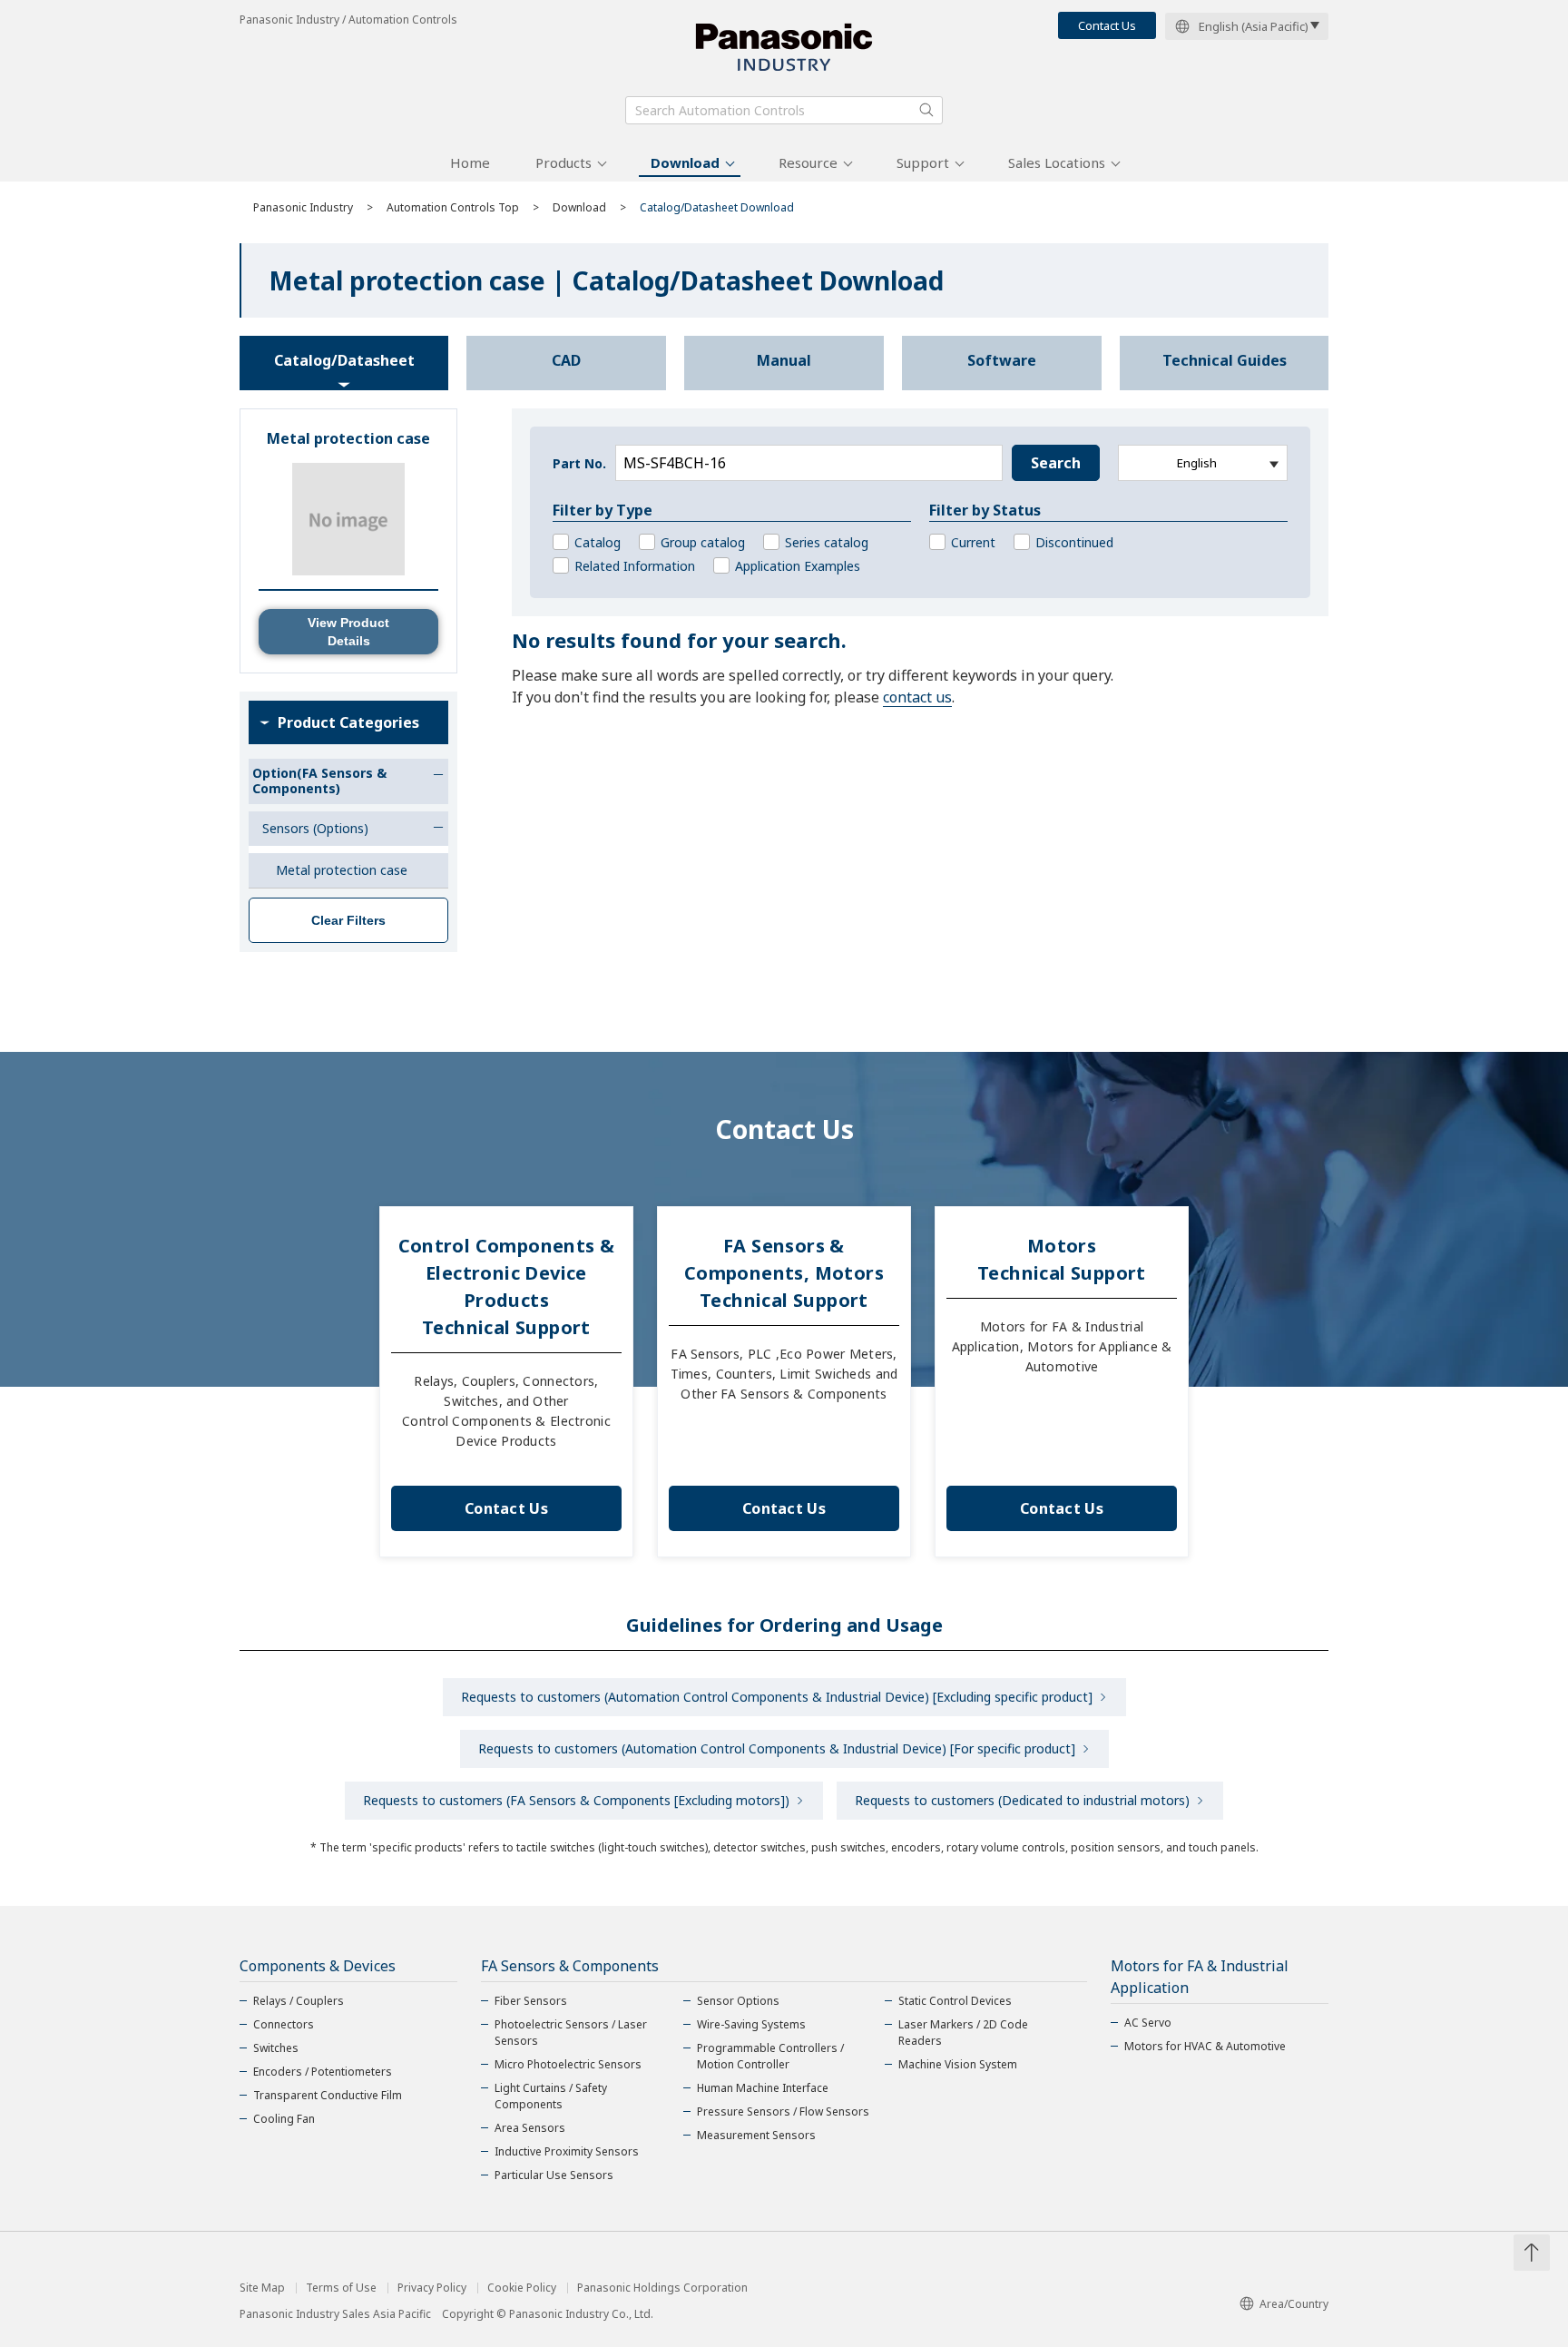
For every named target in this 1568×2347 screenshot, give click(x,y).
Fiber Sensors (531, 2001)
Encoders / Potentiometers (323, 2072)
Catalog (598, 542)
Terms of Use (341, 2288)
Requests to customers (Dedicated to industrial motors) (1022, 1800)
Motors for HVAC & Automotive (1205, 2046)
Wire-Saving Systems (751, 2024)
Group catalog (703, 542)
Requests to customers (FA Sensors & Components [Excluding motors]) (576, 1800)
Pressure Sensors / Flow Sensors (783, 2111)
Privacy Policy (432, 2288)
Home (470, 162)
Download (685, 162)
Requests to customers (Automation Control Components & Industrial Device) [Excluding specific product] (777, 1697)
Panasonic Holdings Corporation (662, 2288)
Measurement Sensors (756, 2135)
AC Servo (1148, 2023)
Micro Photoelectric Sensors (568, 2064)
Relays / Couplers (299, 2001)
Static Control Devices (955, 2001)
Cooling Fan (284, 2119)
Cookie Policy (522, 2288)
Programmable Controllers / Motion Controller (770, 2056)
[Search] (926, 110)
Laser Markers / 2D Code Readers (963, 2033)
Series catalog (827, 542)
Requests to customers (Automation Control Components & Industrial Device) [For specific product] (777, 1748)
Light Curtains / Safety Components (551, 2096)
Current (973, 542)
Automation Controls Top (453, 207)
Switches (276, 2048)
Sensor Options (738, 2001)
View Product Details (348, 632)
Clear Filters (348, 920)
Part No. (579, 463)
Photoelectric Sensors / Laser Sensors (571, 2033)
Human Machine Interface (763, 2088)
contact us (917, 697)
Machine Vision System (958, 2064)
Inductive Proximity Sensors (567, 2151)
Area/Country (1294, 2304)
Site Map (262, 2288)
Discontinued (1074, 542)
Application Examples (798, 566)
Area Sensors (530, 2128)
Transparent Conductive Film (328, 2095)
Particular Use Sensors (554, 2175)
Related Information (635, 566)
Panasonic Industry (303, 207)
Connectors (284, 2024)
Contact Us (1107, 25)
